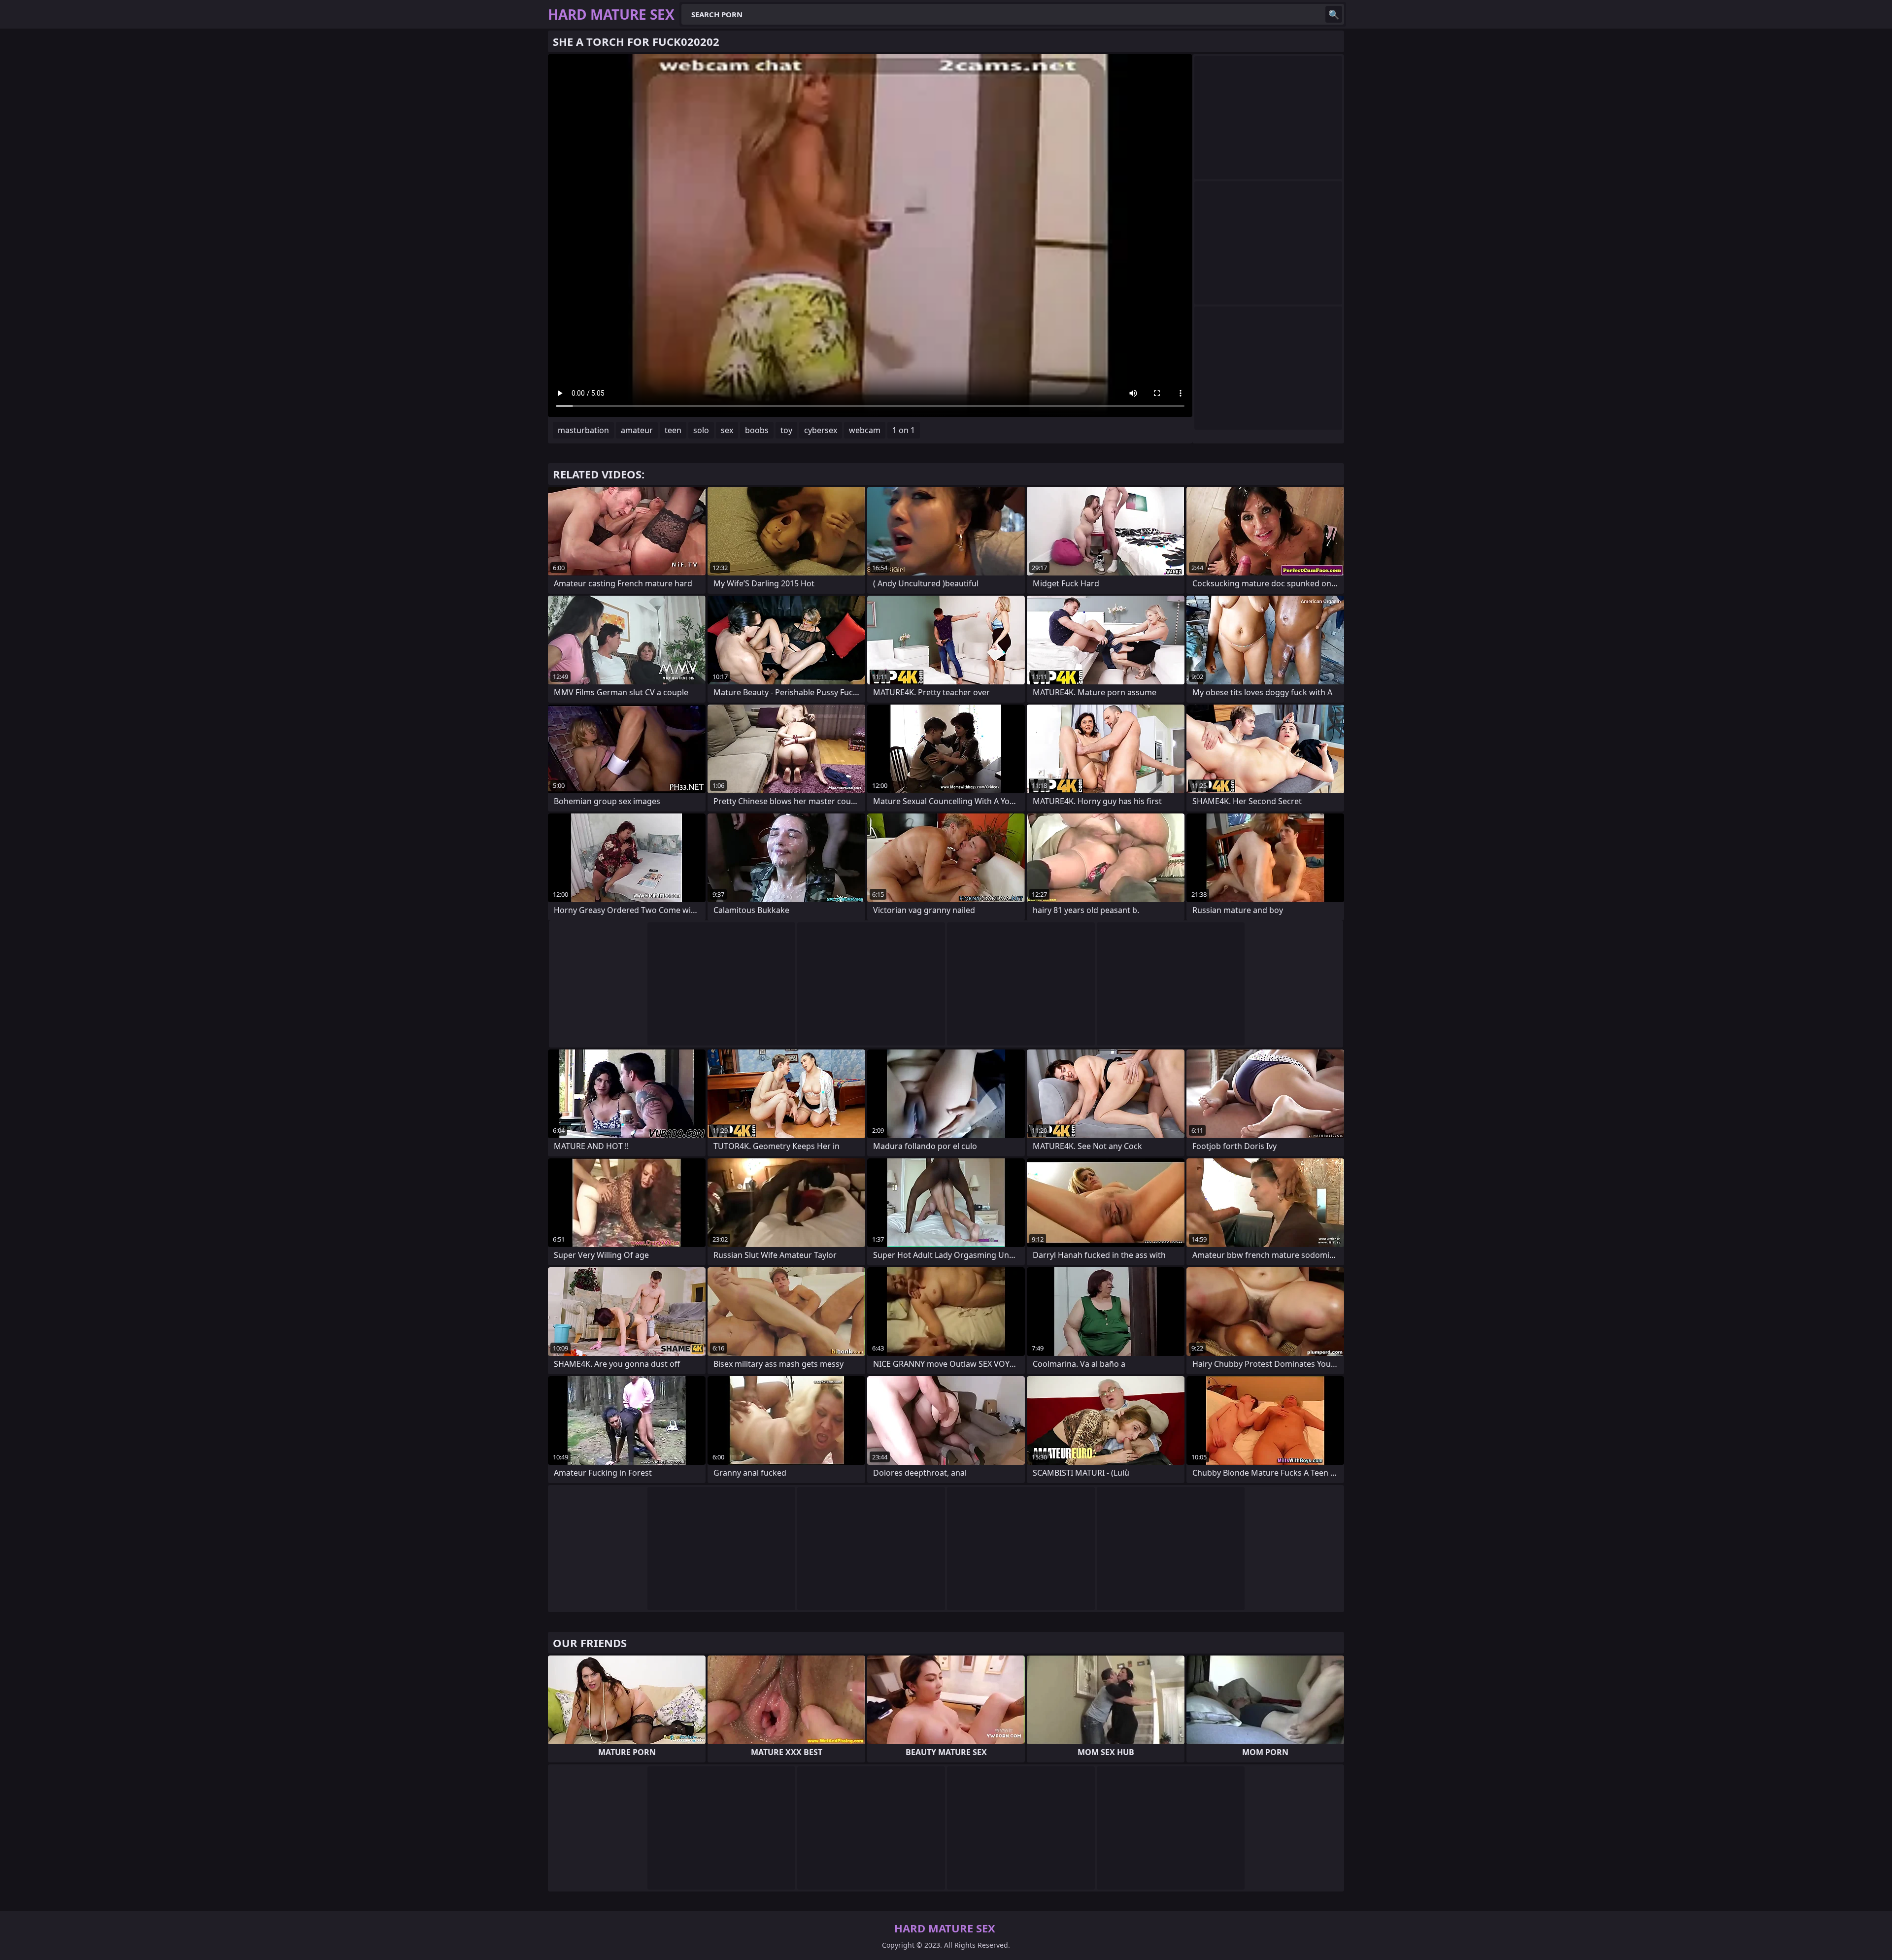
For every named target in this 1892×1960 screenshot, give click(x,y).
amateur (637, 430)
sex (727, 430)
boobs (757, 430)
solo (701, 430)
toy (786, 430)
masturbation (583, 430)
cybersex (821, 430)
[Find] (1334, 14)
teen (673, 430)
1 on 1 (904, 430)
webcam (865, 430)
